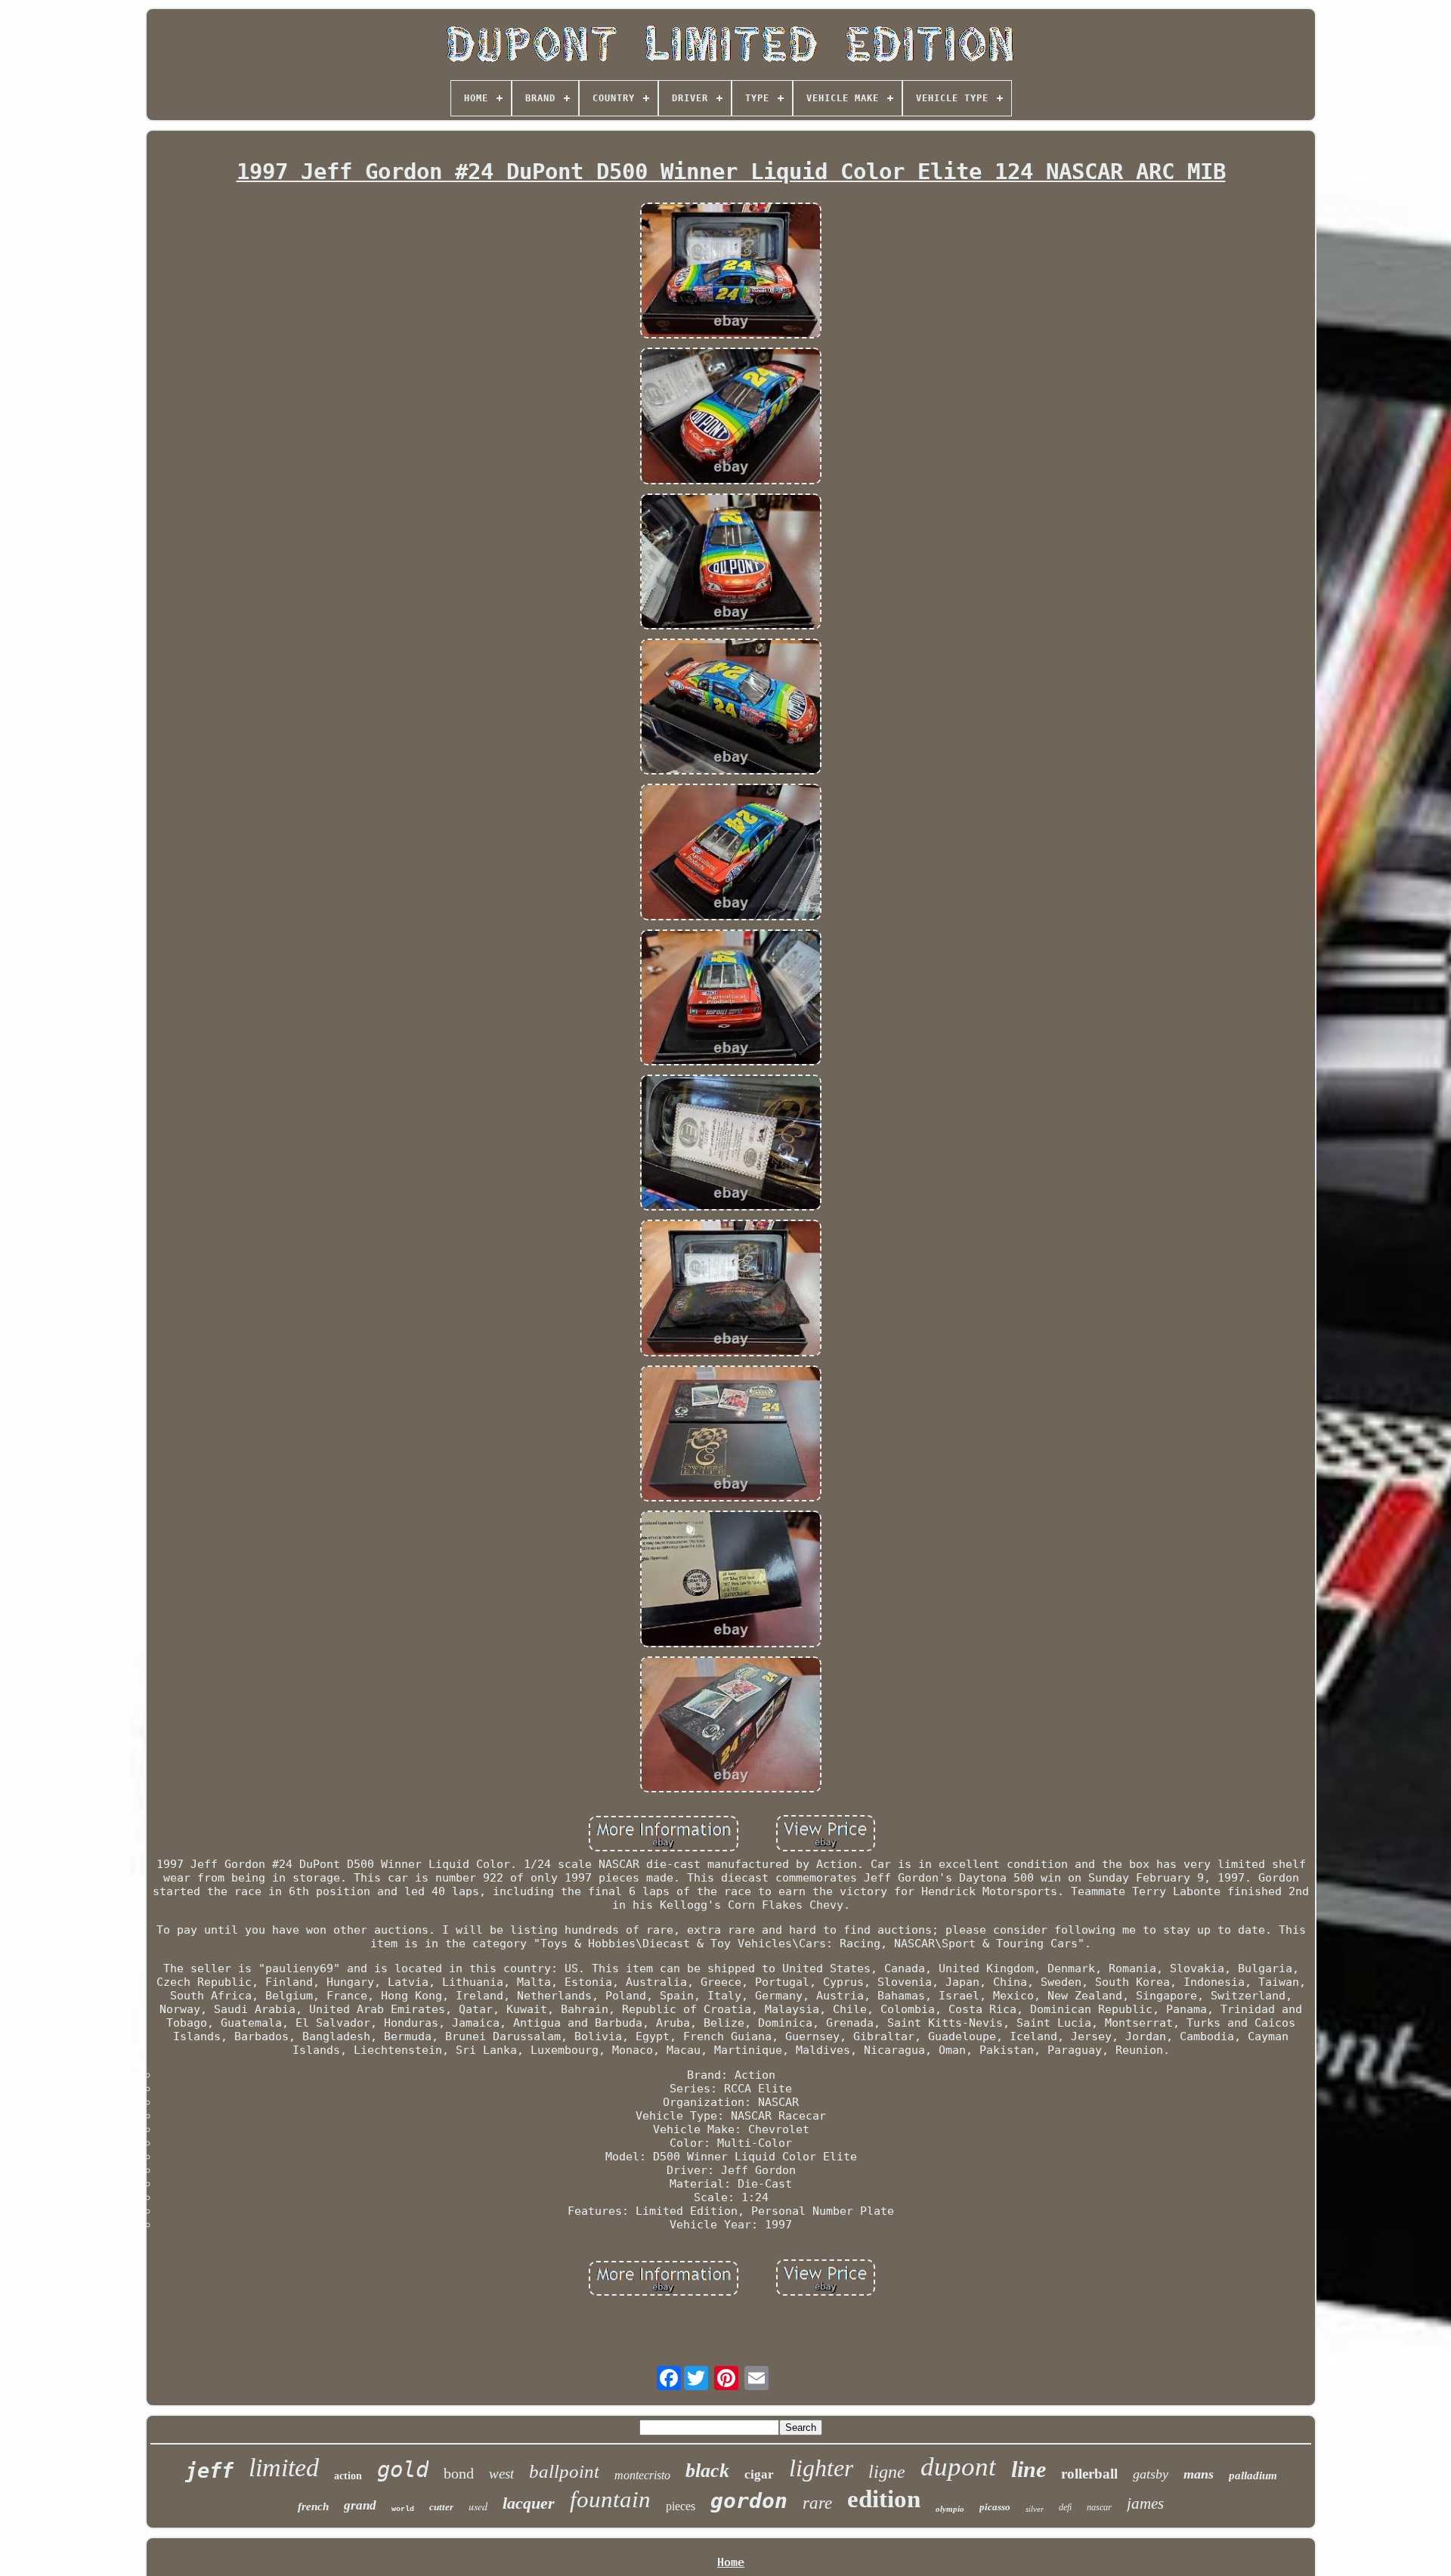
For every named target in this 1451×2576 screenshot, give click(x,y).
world (403, 2509)
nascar (1099, 2507)
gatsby (1151, 2474)
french (313, 2506)
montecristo (642, 2475)
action (348, 2476)
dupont (958, 2467)
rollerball (1089, 2474)
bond (459, 2473)
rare (817, 2503)
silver (1035, 2509)
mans (1199, 2474)
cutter (441, 2507)
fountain (610, 2499)
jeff (209, 2471)
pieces (681, 2506)
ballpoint (564, 2471)
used (478, 2506)
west (501, 2474)
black (707, 2471)
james (1145, 2503)
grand (360, 2505)
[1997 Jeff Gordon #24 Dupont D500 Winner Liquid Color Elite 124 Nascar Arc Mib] (731, 272)
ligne (887, 2472)
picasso (995, 2507)
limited (284, 2468)
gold (403, 2469)
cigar (759, 2474)
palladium (1253, 2475)
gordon (749, 2501)
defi (1065, 2507)
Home (731, 2562)
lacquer (529, 2503)
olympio (950, 2509)
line (1029, 2469)
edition (884, 2499)
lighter (821, 2468)
